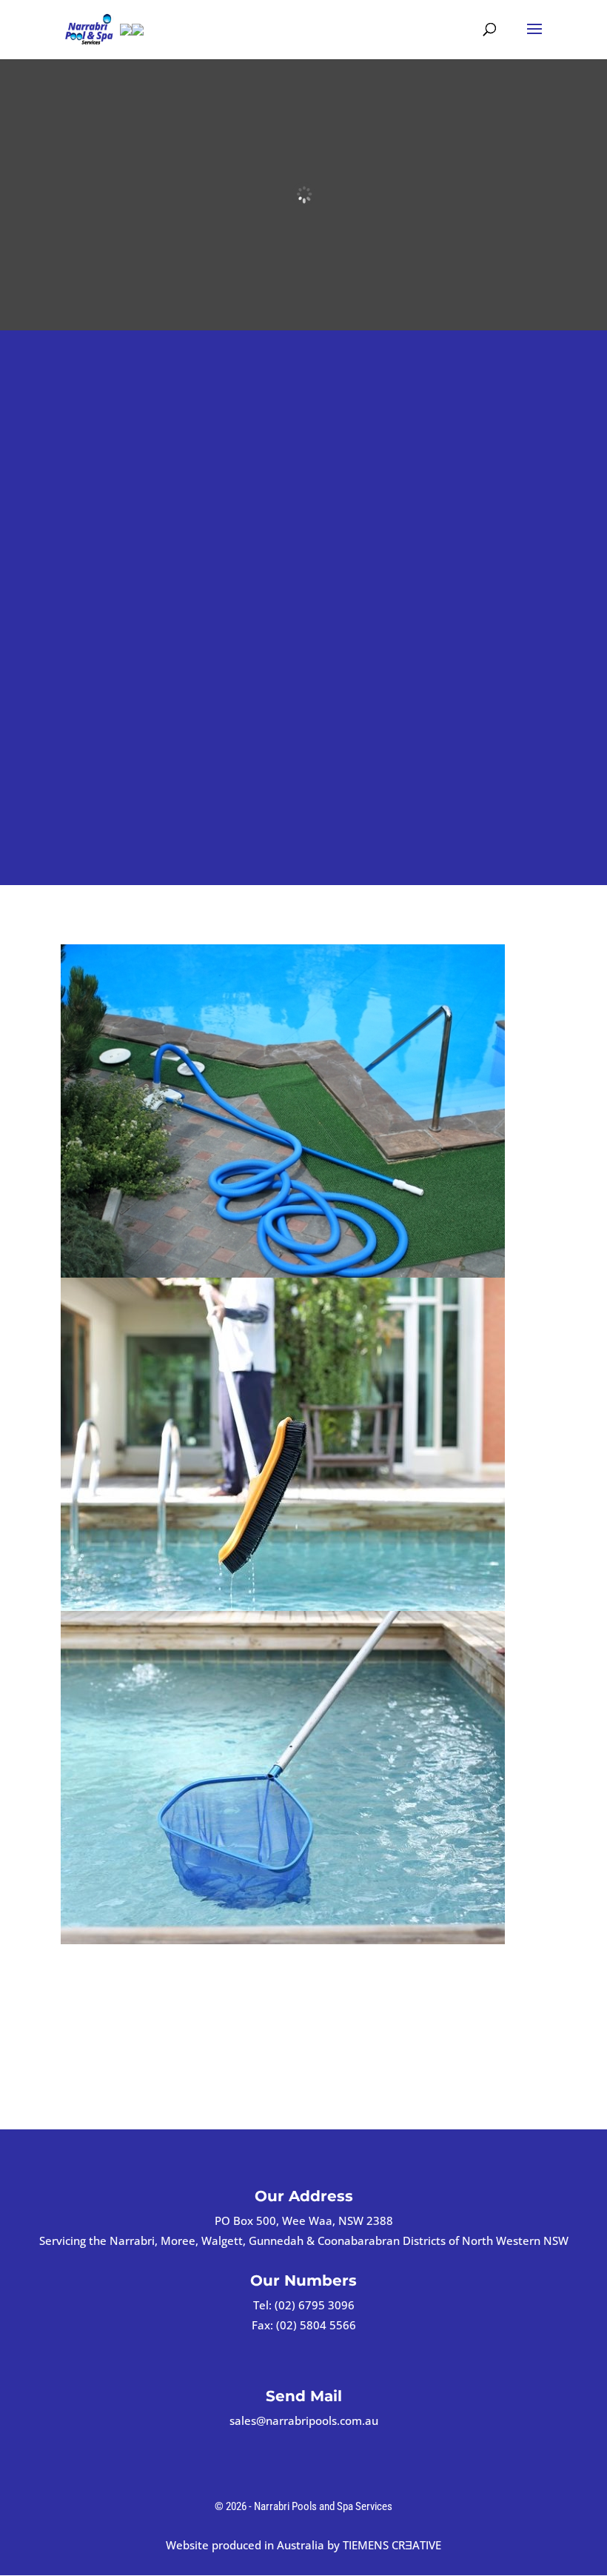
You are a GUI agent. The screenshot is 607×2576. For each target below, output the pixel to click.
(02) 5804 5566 (316, 2325)
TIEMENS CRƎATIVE (392, 2545)
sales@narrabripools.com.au (304, 2420)
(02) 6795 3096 (315, 2305)
